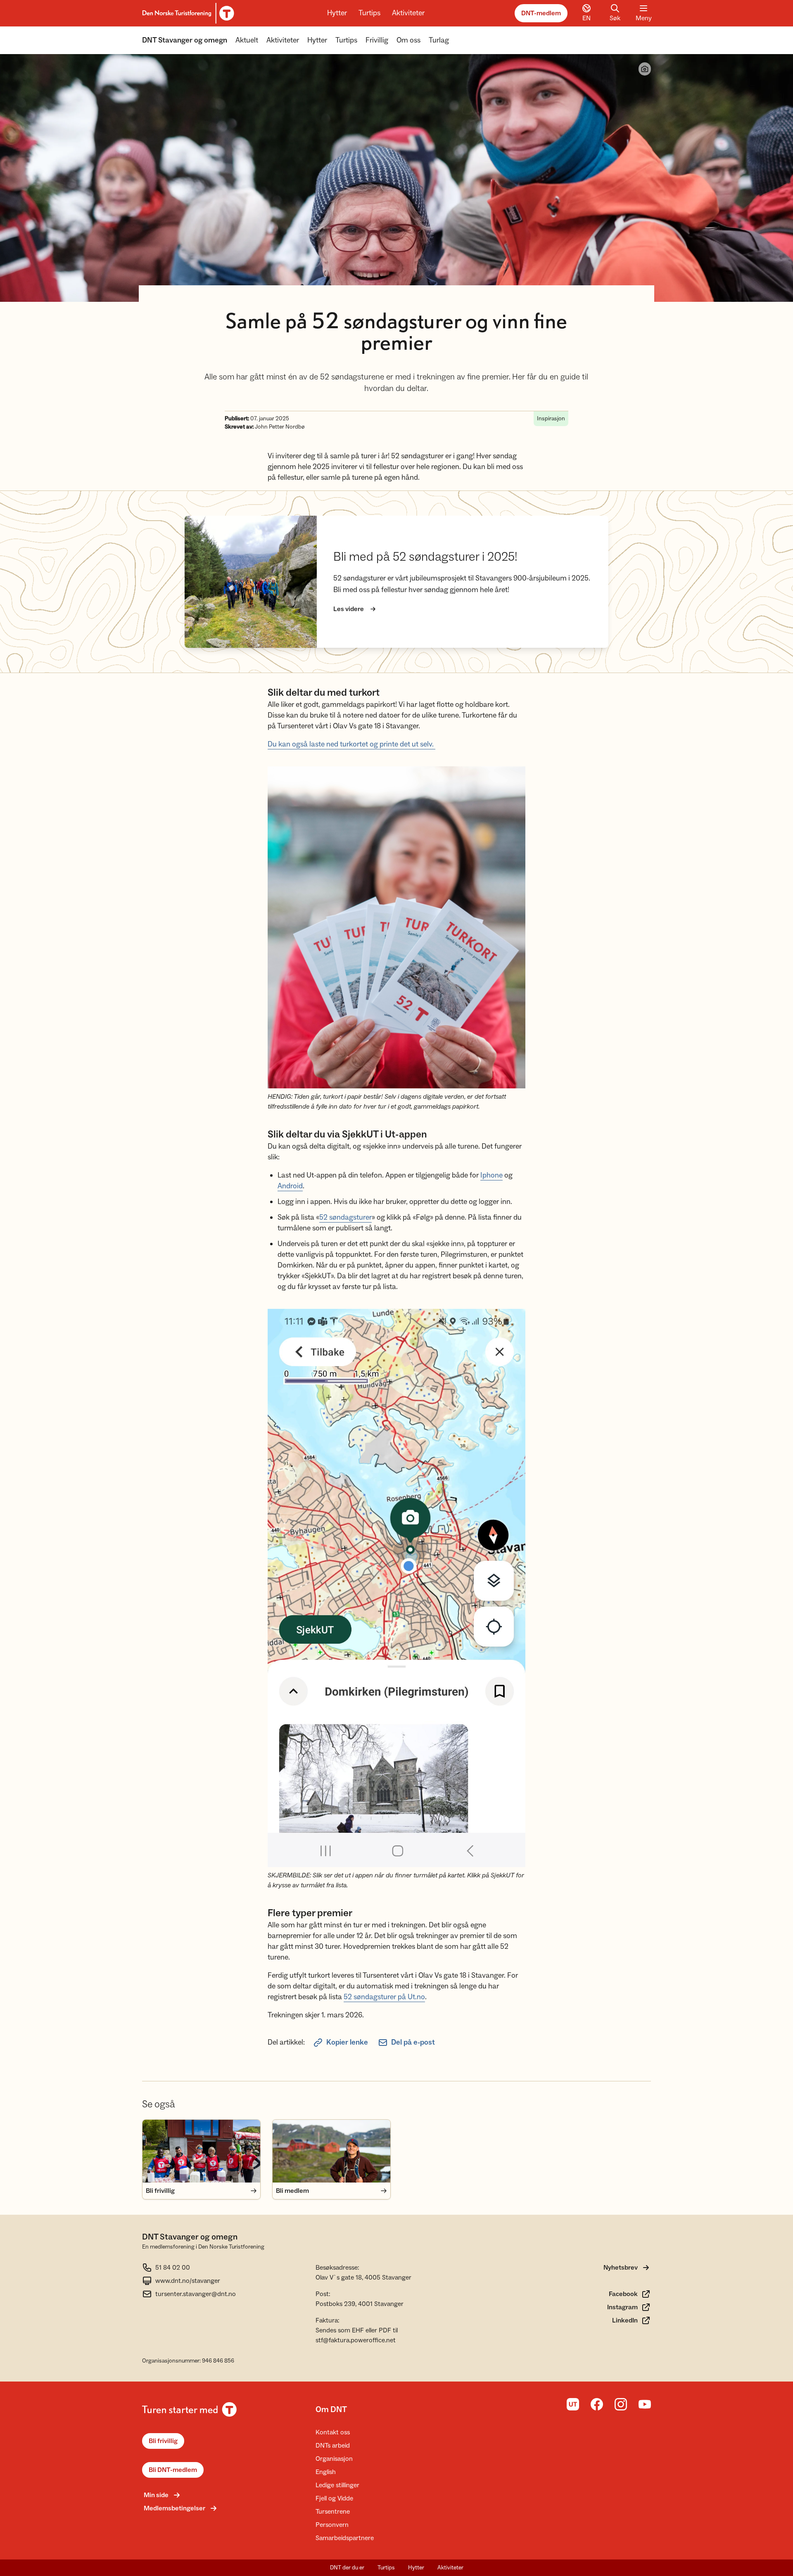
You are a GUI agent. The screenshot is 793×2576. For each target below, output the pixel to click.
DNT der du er (347, 2568)
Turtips (369, 13)
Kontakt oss (333, 2432)
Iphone (491, 1175)
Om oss (408, 40)
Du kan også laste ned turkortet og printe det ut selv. (351, 744)
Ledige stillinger (337, 2485)
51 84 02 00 (173, 2268)
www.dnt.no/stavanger (188, 2281)
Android (290, 1186)
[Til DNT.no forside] (187, 13)
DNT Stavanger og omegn (185, 40)
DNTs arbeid (333, 2446)
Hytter (337, 13)
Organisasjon (334, 2459)
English (326, 2472)
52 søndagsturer (345, 1217)
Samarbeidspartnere (345, 2538)
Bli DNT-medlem (173, 2470)
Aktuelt (247, 40)
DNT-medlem (541, 13)
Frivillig (377, 40)
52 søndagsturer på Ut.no (384, 1997)
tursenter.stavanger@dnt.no (196, 2294)
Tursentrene (333, 2512)
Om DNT (331, 2410)
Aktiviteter (408, 13)
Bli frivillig (163, 2441)
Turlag (439, 40)
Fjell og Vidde (334, 2498)
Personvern (332, 2525)
